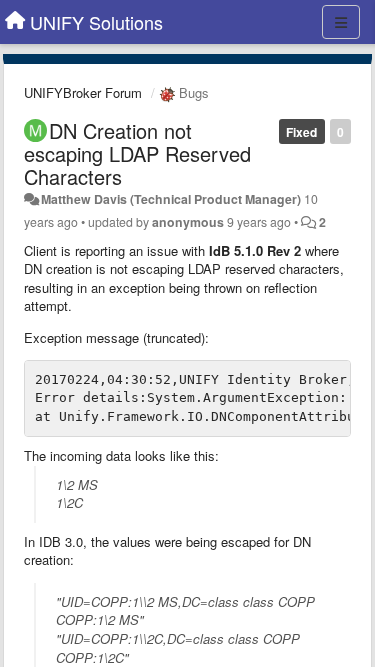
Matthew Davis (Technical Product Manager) (171, 199)
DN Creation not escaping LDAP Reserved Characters (137, 153)
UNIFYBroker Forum (83, 92)
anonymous (188, 222)
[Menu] (341, 22)
